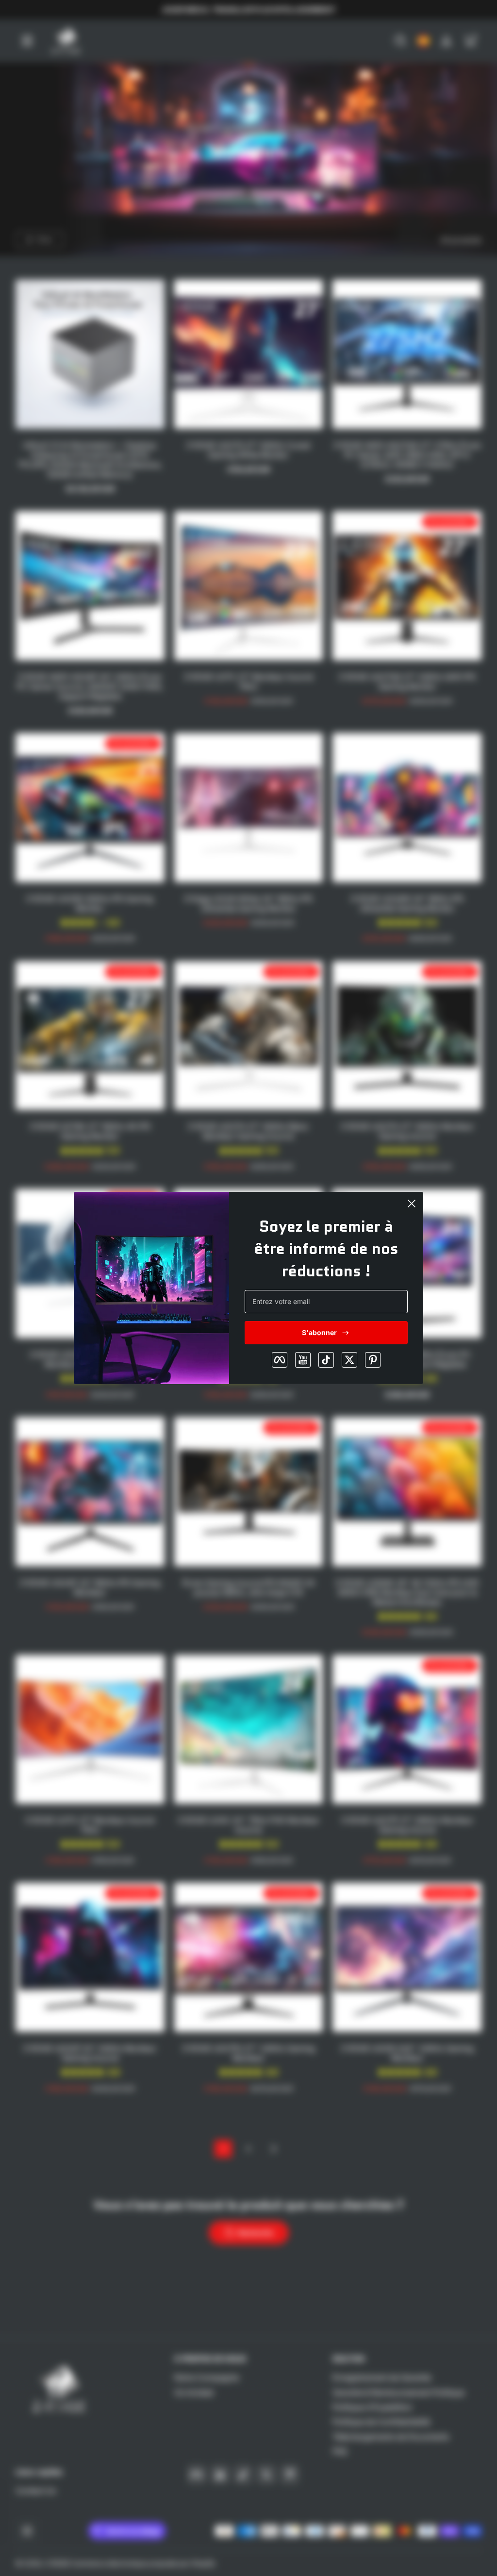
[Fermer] (412, 1204)
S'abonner (319, 1332)
